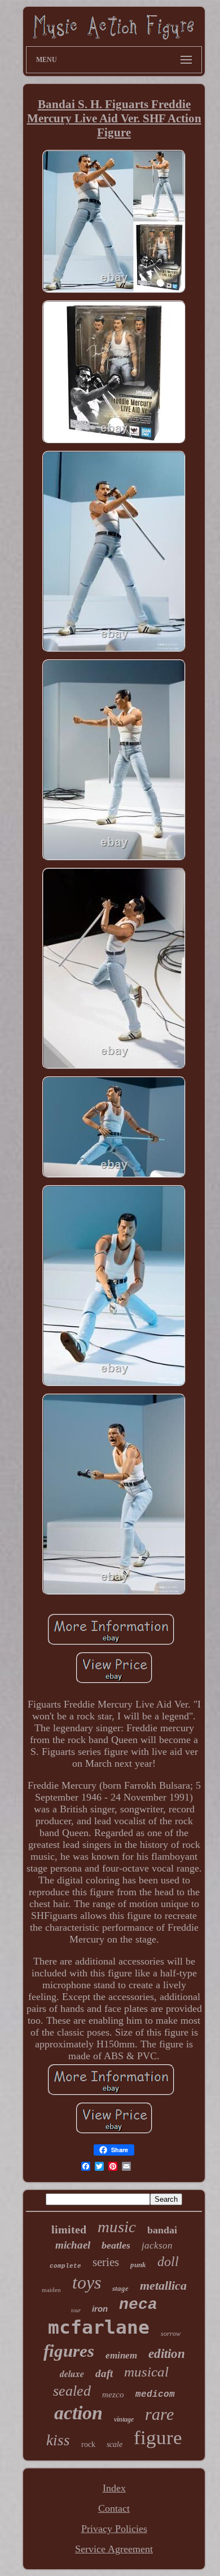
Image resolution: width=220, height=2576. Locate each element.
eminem (121, 2355)
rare (159, 2414)
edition (167, 2354)
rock (88, 2444)
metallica (163, 2285)
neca (138, 2305)
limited (69, 2229)
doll (168, 2262)
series (106, 2262)
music (117, 2227)
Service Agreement (114, 2549)
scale (115, 2444)
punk (138, 2265)
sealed (72, 2391)
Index (114, 2488)
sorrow (171, 2334)
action (78, 2413)
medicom (155, 2395)
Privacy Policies (114, 2529)
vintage (124, 2419)
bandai (162, 2230)
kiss (58, 2440)
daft (104, 2373)
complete (65, 2266)
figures (69, 2351)
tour (76, 2310)
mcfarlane (99, 2327)
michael (73, 2245)
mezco (113, 2395)
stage (120, 2288)
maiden (51, 2290)
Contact (114, 2508)
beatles (116, 2245)
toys (87, 2282)
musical (146, 2372)
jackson (157, 2245)
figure (158, 2438)
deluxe (72, 2374)
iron (100, 2309)
